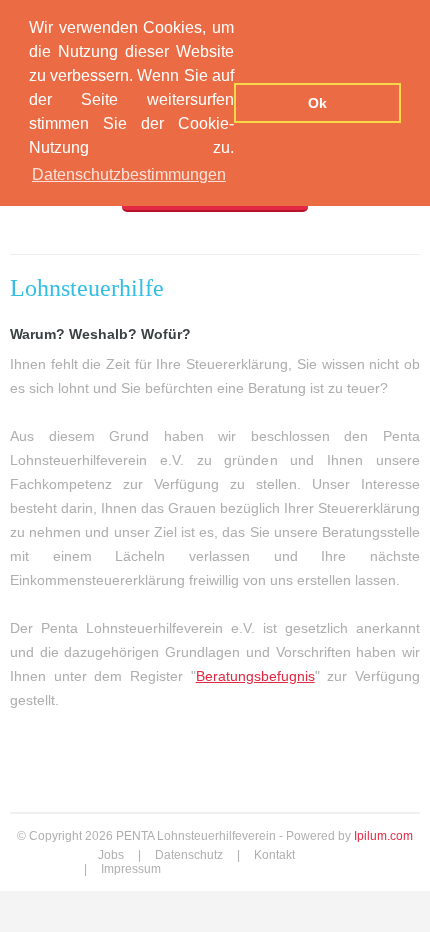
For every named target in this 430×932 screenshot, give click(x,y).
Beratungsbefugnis (255, 676)
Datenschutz (189, 855)
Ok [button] (317, 103)
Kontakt (274, 855)
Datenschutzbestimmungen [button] (129, 174)
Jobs (111, 855)
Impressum (131, 869)
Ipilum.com (383, 836)
